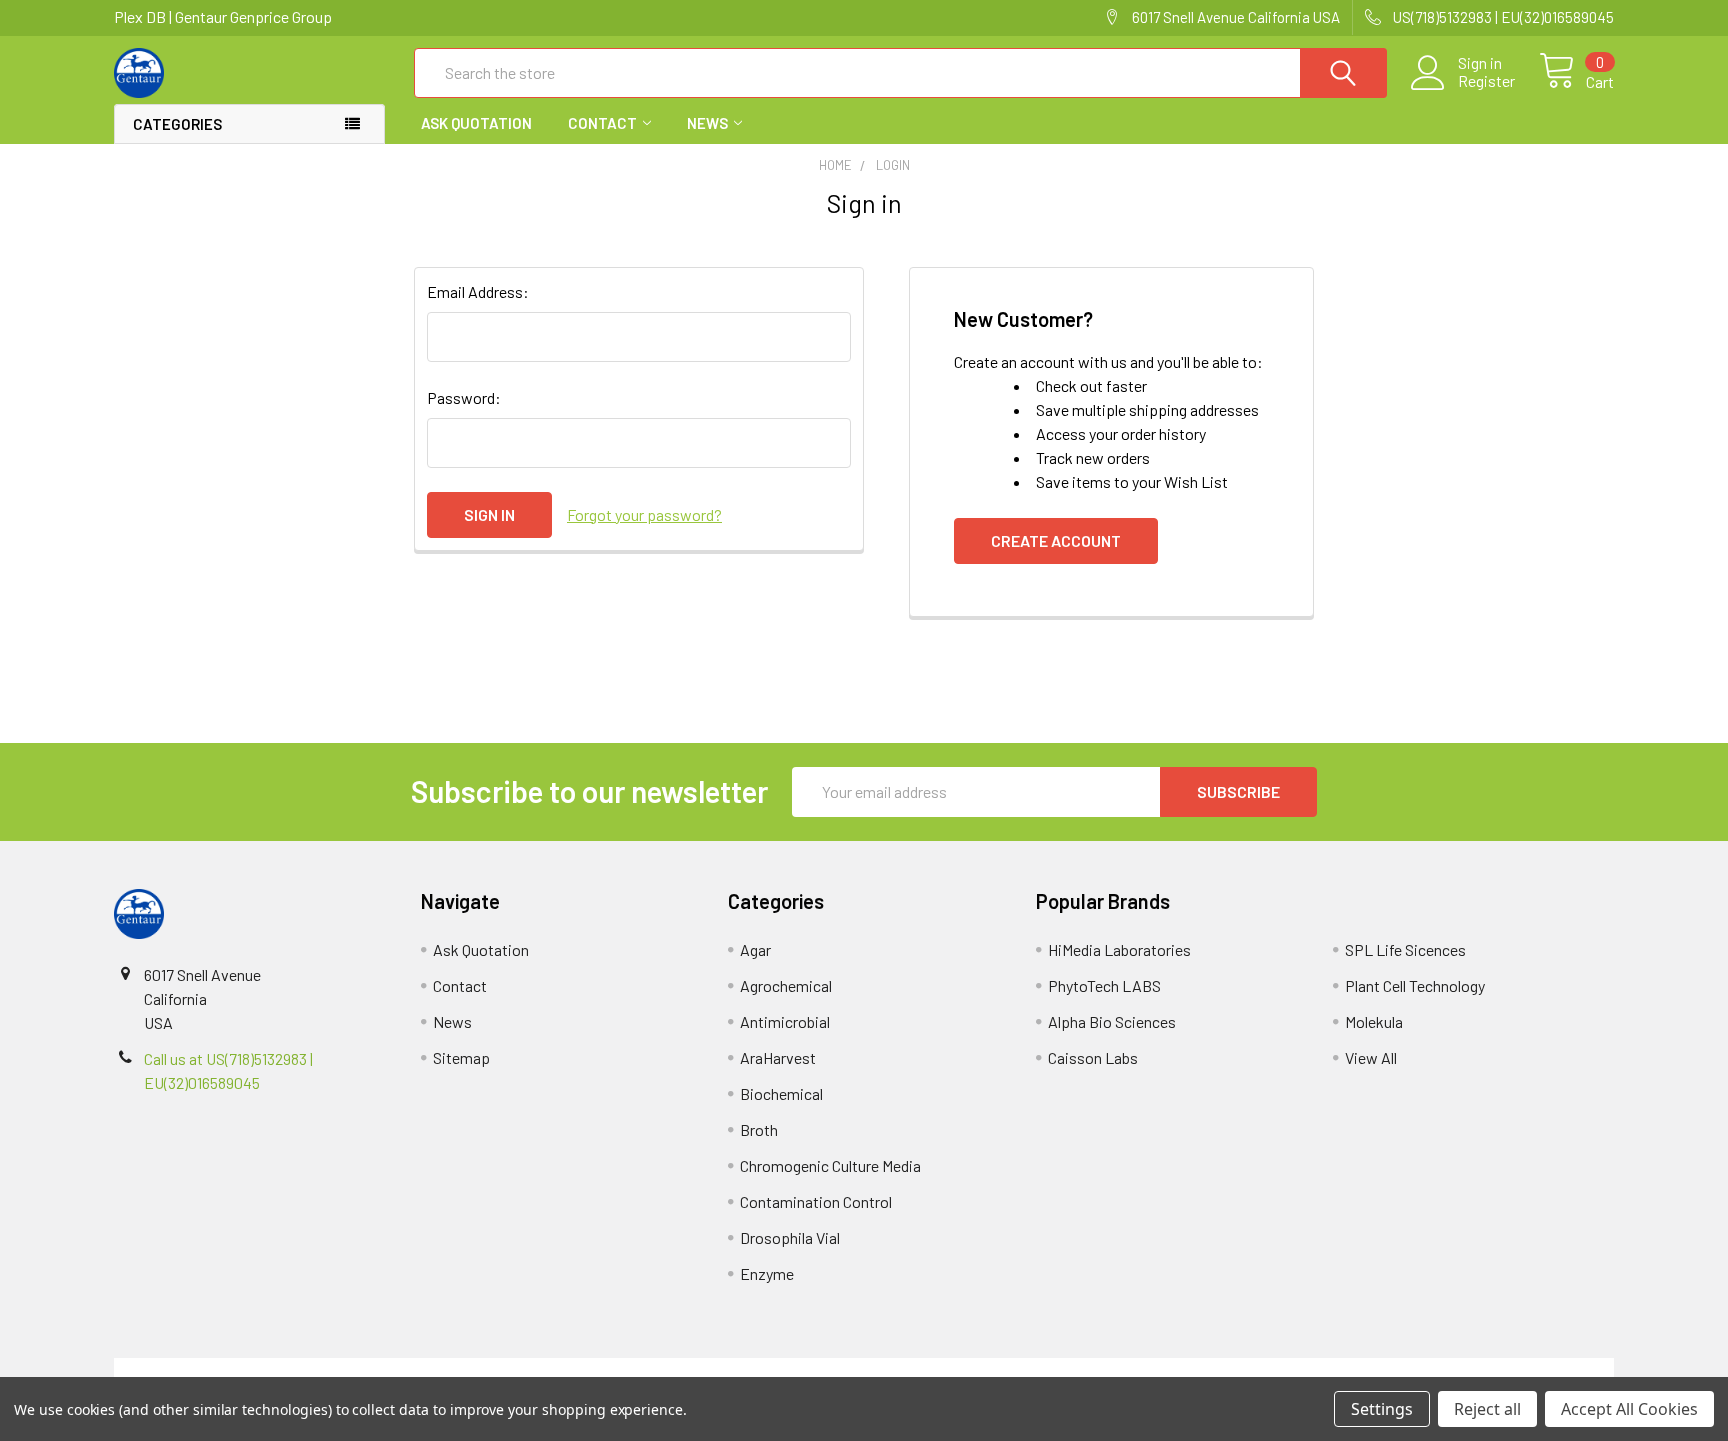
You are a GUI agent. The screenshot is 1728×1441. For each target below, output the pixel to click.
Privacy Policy (1427, 1369)
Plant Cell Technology (1415, 985)
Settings (1382, 1409)
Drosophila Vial (790, 1237)
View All (1371, 1057)
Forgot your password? (644, 514)
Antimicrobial (785, 1021)
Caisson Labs (1093, 1057)
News (707, 123)
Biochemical (781, 1093)
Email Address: (478, 291)
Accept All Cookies (1629, 1409)
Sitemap (461, 1057)
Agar (755, 949)
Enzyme (767, 1273)
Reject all (1487, 1409)
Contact (602, 123)
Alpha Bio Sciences (1112, 1021)
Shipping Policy (676, 1369)
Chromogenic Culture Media (830, 1165)
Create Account (1056, 540)
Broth (759, 1129)
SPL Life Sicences (1405, 949)
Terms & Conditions (301, 1369)
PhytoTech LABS (1104, 985)
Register (1486, 81)
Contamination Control (816, 1201)
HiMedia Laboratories (1119, 949)
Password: (464, 397)
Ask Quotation (476, 123)
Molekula (1374, 1021)
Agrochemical (786, 985)
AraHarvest (778, 1057)
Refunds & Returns (1051, 1369)
